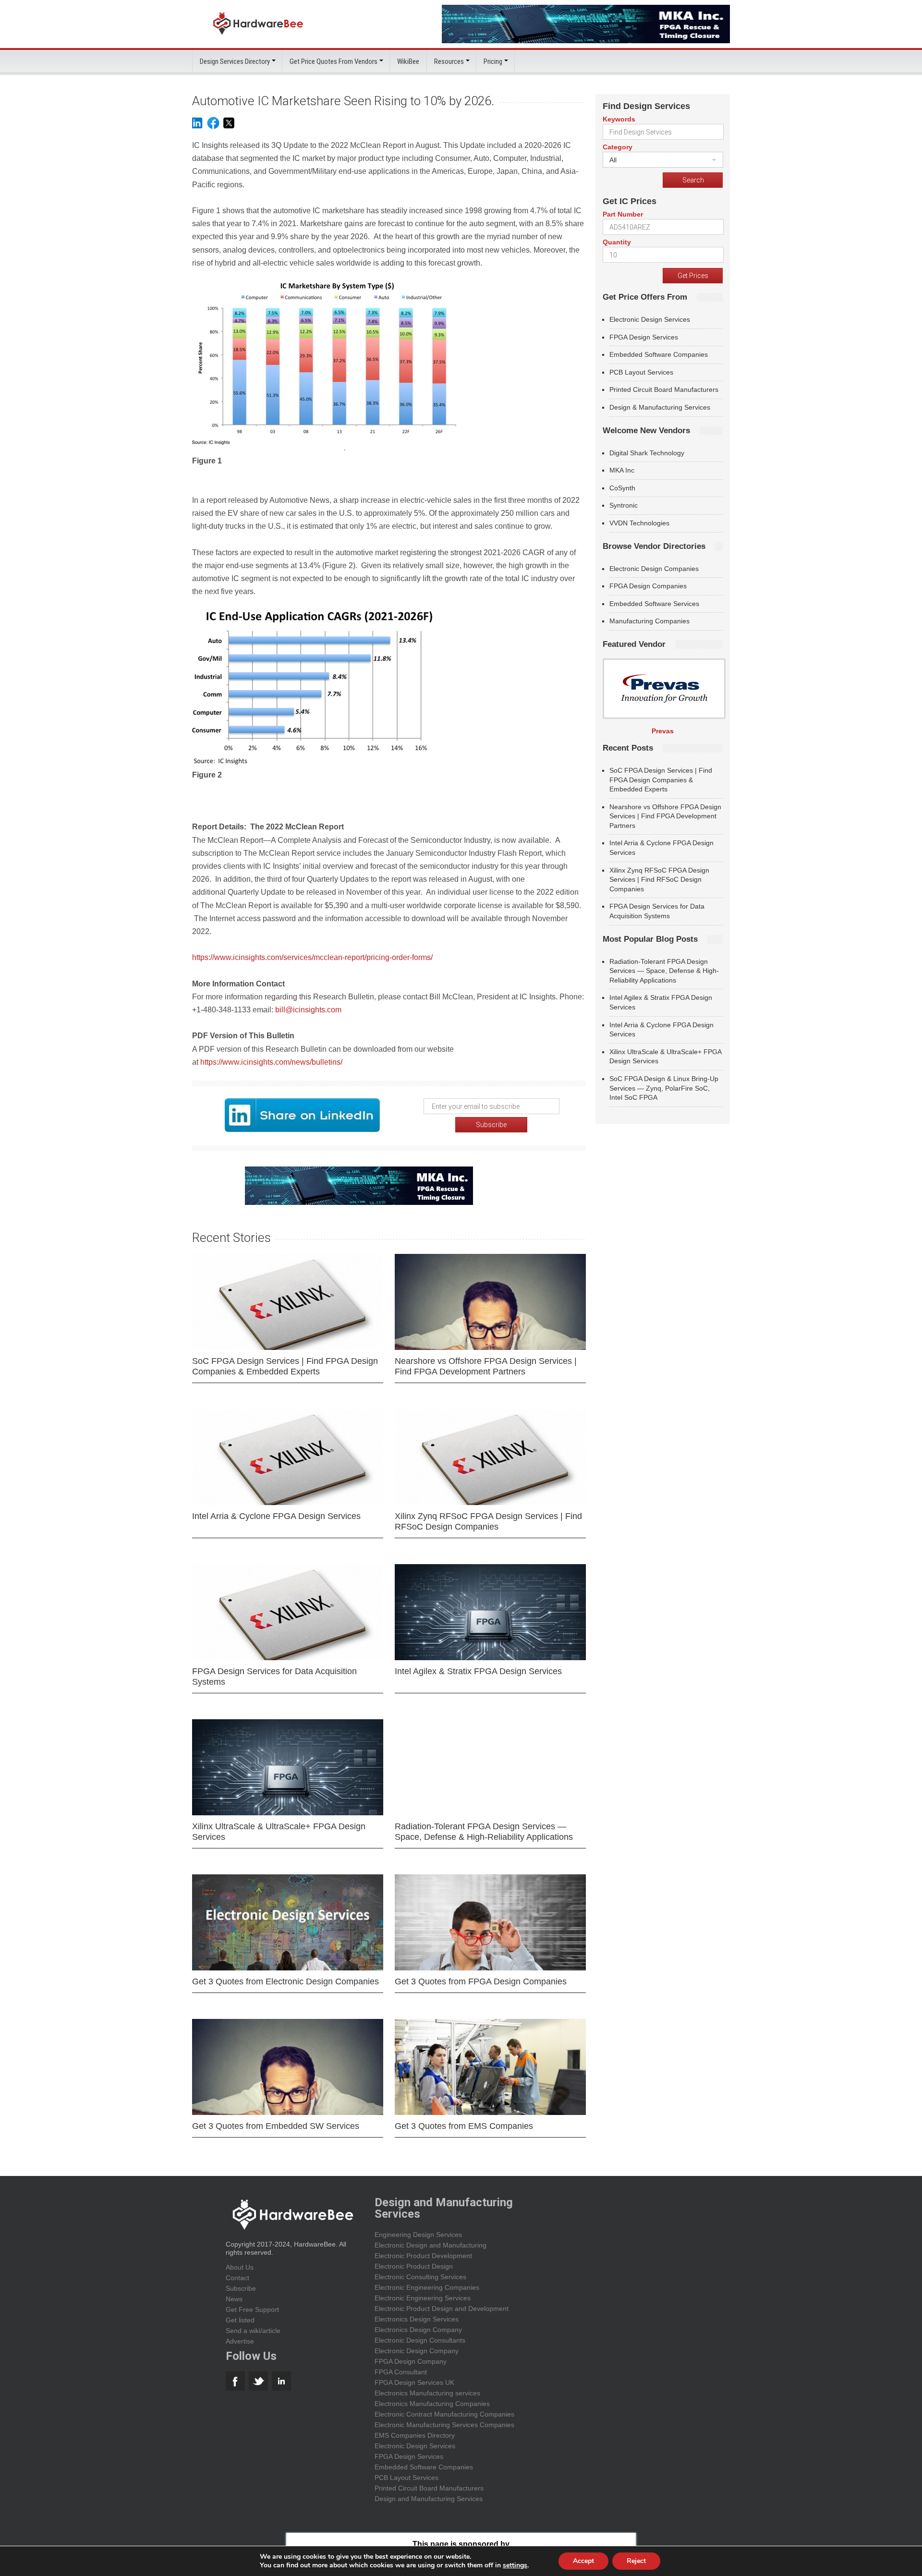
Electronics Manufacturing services (427, 2393)
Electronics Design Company (418, 2330)
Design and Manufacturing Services (429, 2499)
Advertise (240, 2341)
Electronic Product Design (414, 2266)
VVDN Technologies (639, 523)
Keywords (619, 119)
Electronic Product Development (423, 2256)
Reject (636, 2561)
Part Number (623, 214)
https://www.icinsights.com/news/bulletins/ (271, 1062)
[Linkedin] (197, 128)
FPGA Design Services (644, 337)
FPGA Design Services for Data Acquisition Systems (274, 1677)
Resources (449, 61)
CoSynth (622, 488)
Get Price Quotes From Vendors (334, 61)
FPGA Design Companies (648, 586)
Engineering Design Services (418, 2235)
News (234, 2299)
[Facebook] (213, 128)
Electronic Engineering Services (423, 2298)
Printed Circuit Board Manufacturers (664, 389)
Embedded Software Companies (659, 354)
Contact (237, 2278)
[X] (229, 128)
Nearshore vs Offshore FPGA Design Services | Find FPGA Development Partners (486, 1366)
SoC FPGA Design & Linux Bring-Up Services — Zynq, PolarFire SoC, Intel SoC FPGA (664, 1088)
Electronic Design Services (650, 319)
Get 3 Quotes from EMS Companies (464, 2126)
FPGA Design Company (411, 2361)
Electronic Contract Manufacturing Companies (444, 2414)
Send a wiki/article (253, 2331)
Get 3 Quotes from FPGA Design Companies (481, 1981)
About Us (240, 2267)
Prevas (663, 731)
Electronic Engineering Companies (427, 2287)
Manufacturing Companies (649, 621)
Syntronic (624, 505)
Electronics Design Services (417, 2319)
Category (618, 147)
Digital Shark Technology (647, 453)
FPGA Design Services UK (414, 2382)
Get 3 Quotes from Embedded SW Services (276, 2126)
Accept (583, 2561)
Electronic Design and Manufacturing (431, 2245)
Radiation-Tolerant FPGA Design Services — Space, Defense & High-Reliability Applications (484, 1832)
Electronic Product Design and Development (442, 2309)
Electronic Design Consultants (420, 2340)
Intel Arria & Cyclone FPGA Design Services (276, 1516)
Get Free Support (252, 2309)
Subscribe (241, 2288)
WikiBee (408, 61)
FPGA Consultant (401, 2372)
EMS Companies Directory (415, 2435)
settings (515, 2565)
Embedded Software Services (654, 604)
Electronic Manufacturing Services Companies (444, 2425)
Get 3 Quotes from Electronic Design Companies (285, 1981)
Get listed (240, 2320)
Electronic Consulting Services (420, 2277)
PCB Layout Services (641, 372)
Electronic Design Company (417, 2351)
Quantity (617, 242)
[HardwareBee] (258, 37)
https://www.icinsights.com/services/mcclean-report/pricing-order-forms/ (312, 957)
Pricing (493, 61)
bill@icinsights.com (308, 1010)
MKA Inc (622, 470)
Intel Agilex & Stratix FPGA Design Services (478, 1671)
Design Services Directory (235, 61)
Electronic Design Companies (654, 569)
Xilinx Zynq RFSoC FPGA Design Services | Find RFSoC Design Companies (488, 1521)
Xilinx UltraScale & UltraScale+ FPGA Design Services (279, 1832)
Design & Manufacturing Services (660, 407)
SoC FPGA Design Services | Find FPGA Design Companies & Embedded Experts (285, 1366)
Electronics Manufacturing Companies (432, 2404)
